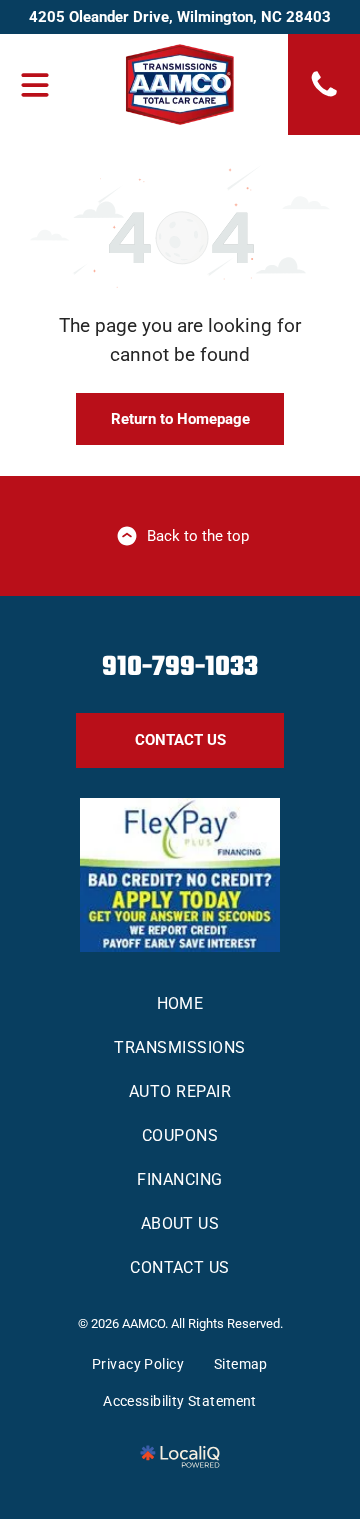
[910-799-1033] (324, 95)
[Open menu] (35, 85)
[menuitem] (179, 1004)
